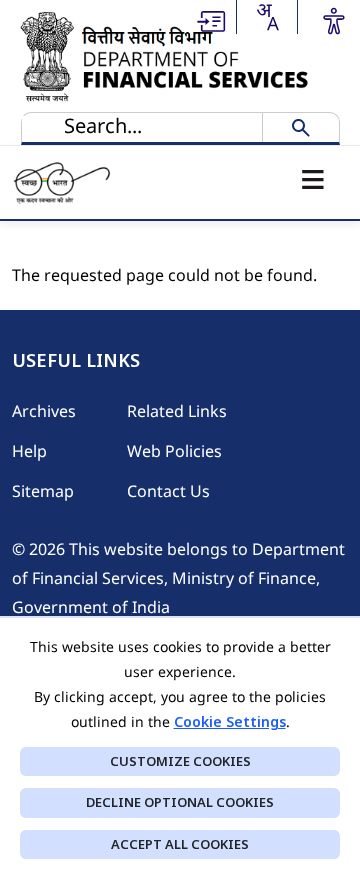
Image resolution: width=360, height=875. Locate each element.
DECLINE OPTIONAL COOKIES (180, 802)
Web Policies (174, 451)
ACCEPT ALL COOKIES (180, 844)
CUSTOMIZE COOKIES (180, 761)
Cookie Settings (230, 721)
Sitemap (43, 491)
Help (29, 451)
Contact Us (168, 491)
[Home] (169, 56)
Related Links (177, 411)
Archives (44, 411)
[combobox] (267, 17)
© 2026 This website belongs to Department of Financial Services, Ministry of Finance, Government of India (178, 578)
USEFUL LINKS (76, 361)
